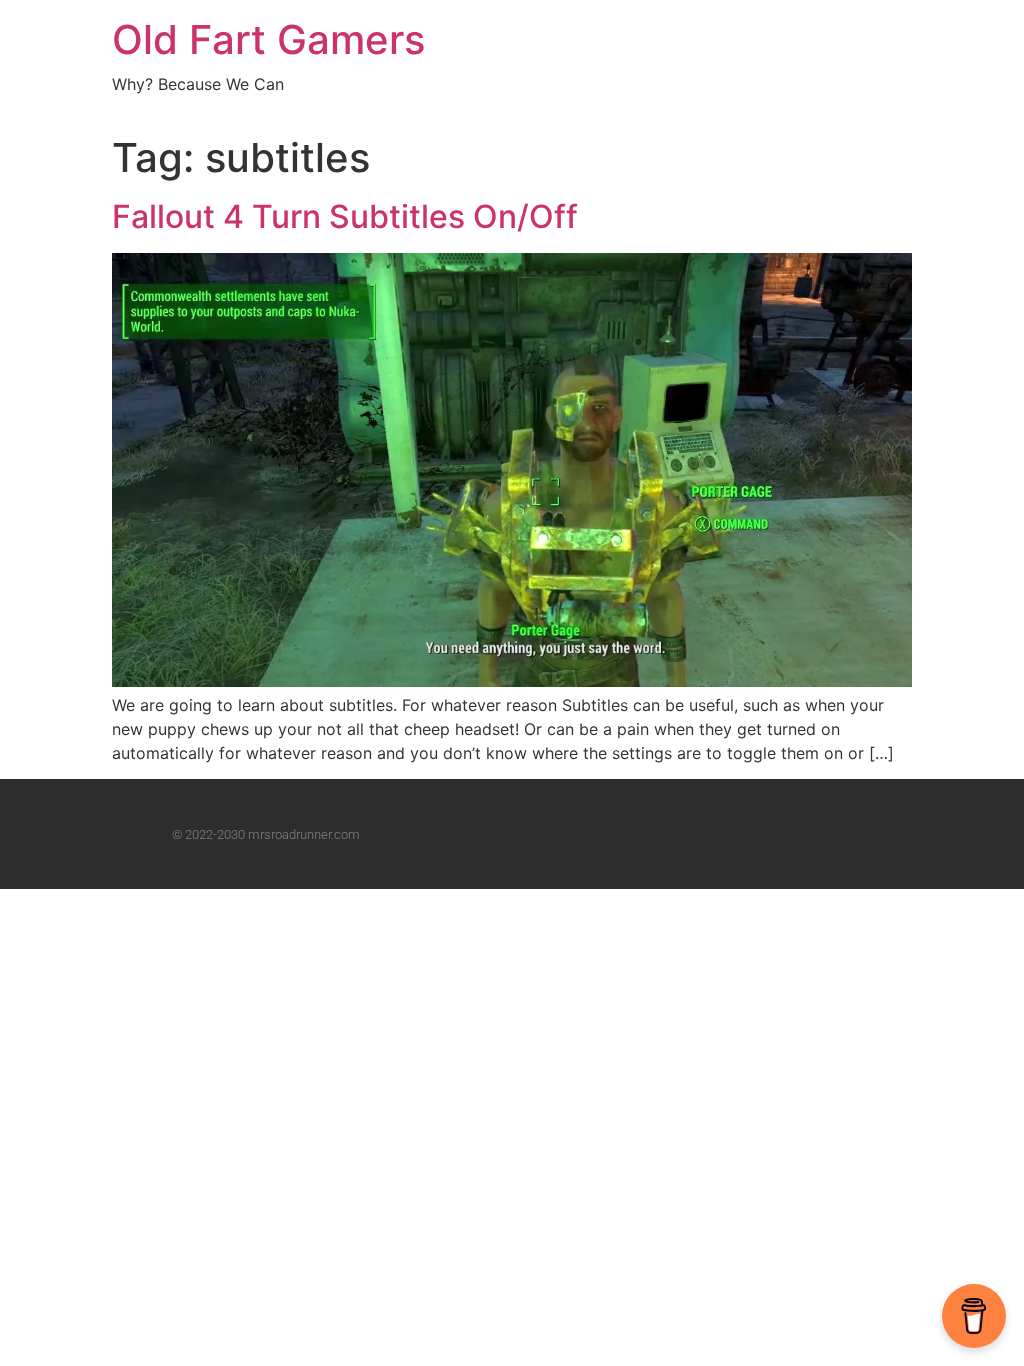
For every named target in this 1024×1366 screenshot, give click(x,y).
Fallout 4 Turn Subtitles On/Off (345, 216)
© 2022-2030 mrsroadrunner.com (266, 834)
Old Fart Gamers (268, 39)
